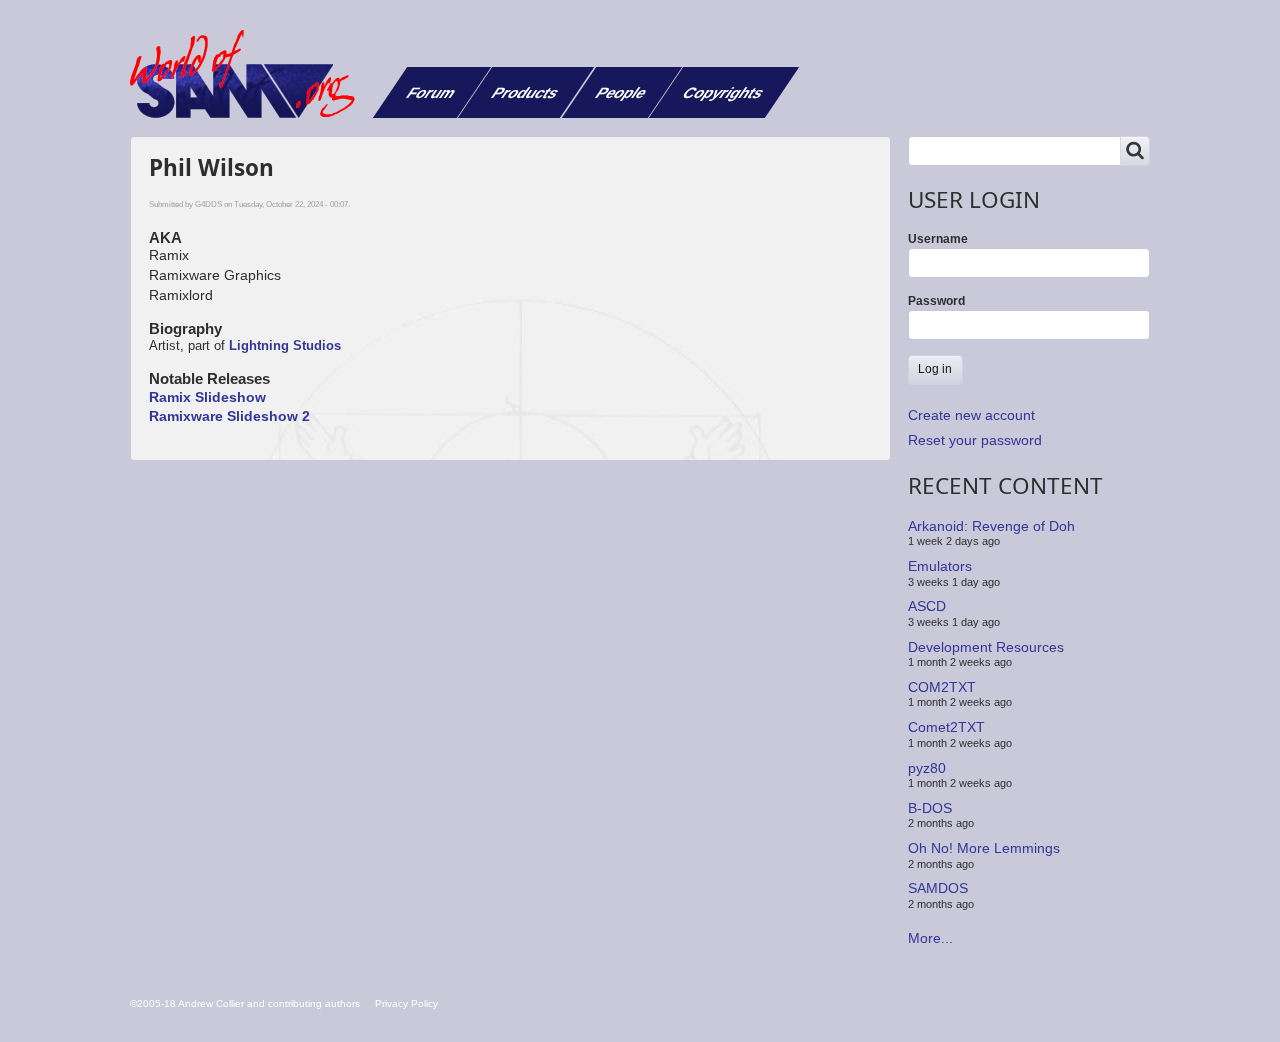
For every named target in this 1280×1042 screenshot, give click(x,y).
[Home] (250, 74)
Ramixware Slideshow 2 (229, 416)
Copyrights (723, 92)
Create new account (971, 415)
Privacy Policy (406, 1003)
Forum (431, 92)
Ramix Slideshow (207, 397)
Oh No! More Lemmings (984, 848)
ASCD (927, 606)
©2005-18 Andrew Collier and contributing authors (245, 1003)
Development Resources (986, 646)
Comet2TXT (946, 727)
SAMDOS (938, 888)
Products (525, 92)
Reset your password (975, 440)
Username (938, 239)
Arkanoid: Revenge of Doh (991, 526)
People (621, 92)
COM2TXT (942, 687)
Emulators (940, 566)
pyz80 (927, 767)
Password (936, 301)
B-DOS (930, 808)
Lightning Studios (285, 345)
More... (930, 938)
